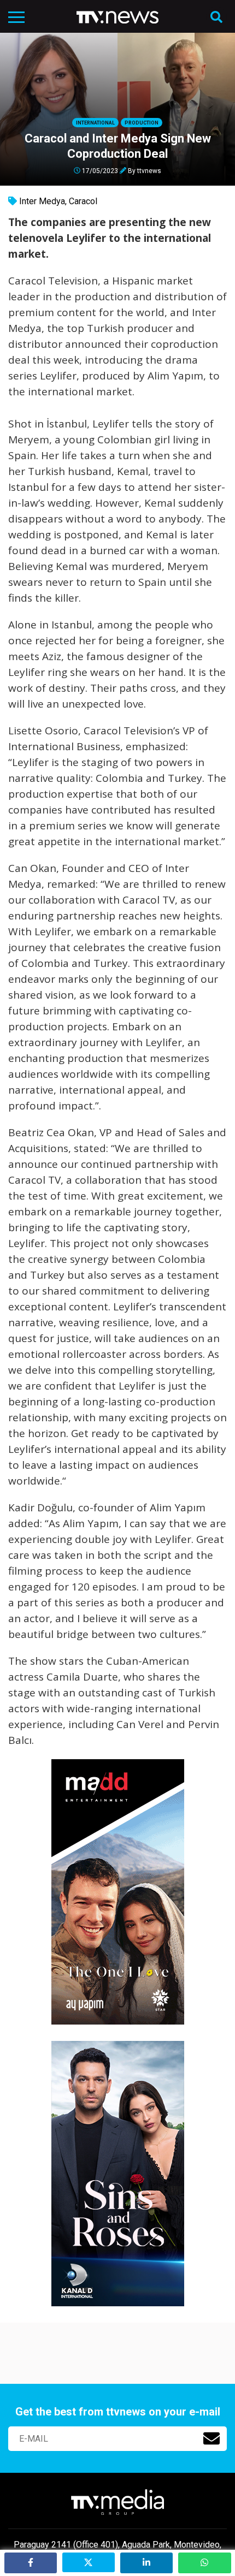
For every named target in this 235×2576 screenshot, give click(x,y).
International (95, 123)
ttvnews (149, 170)
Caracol (83, 201)
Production (142, 123)
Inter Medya (42, 201)
